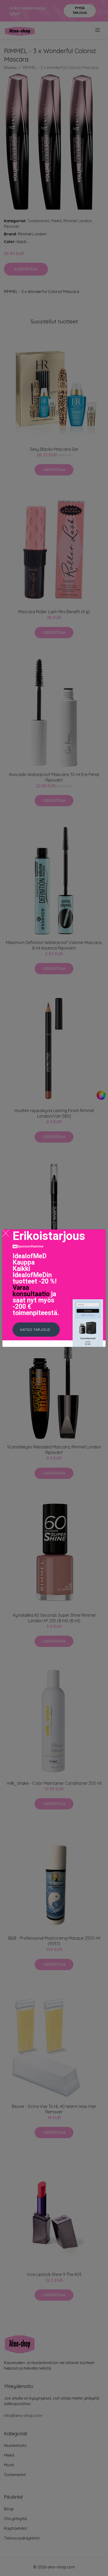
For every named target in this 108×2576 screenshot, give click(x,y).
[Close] (6, 1233)
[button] (36, 1330)
